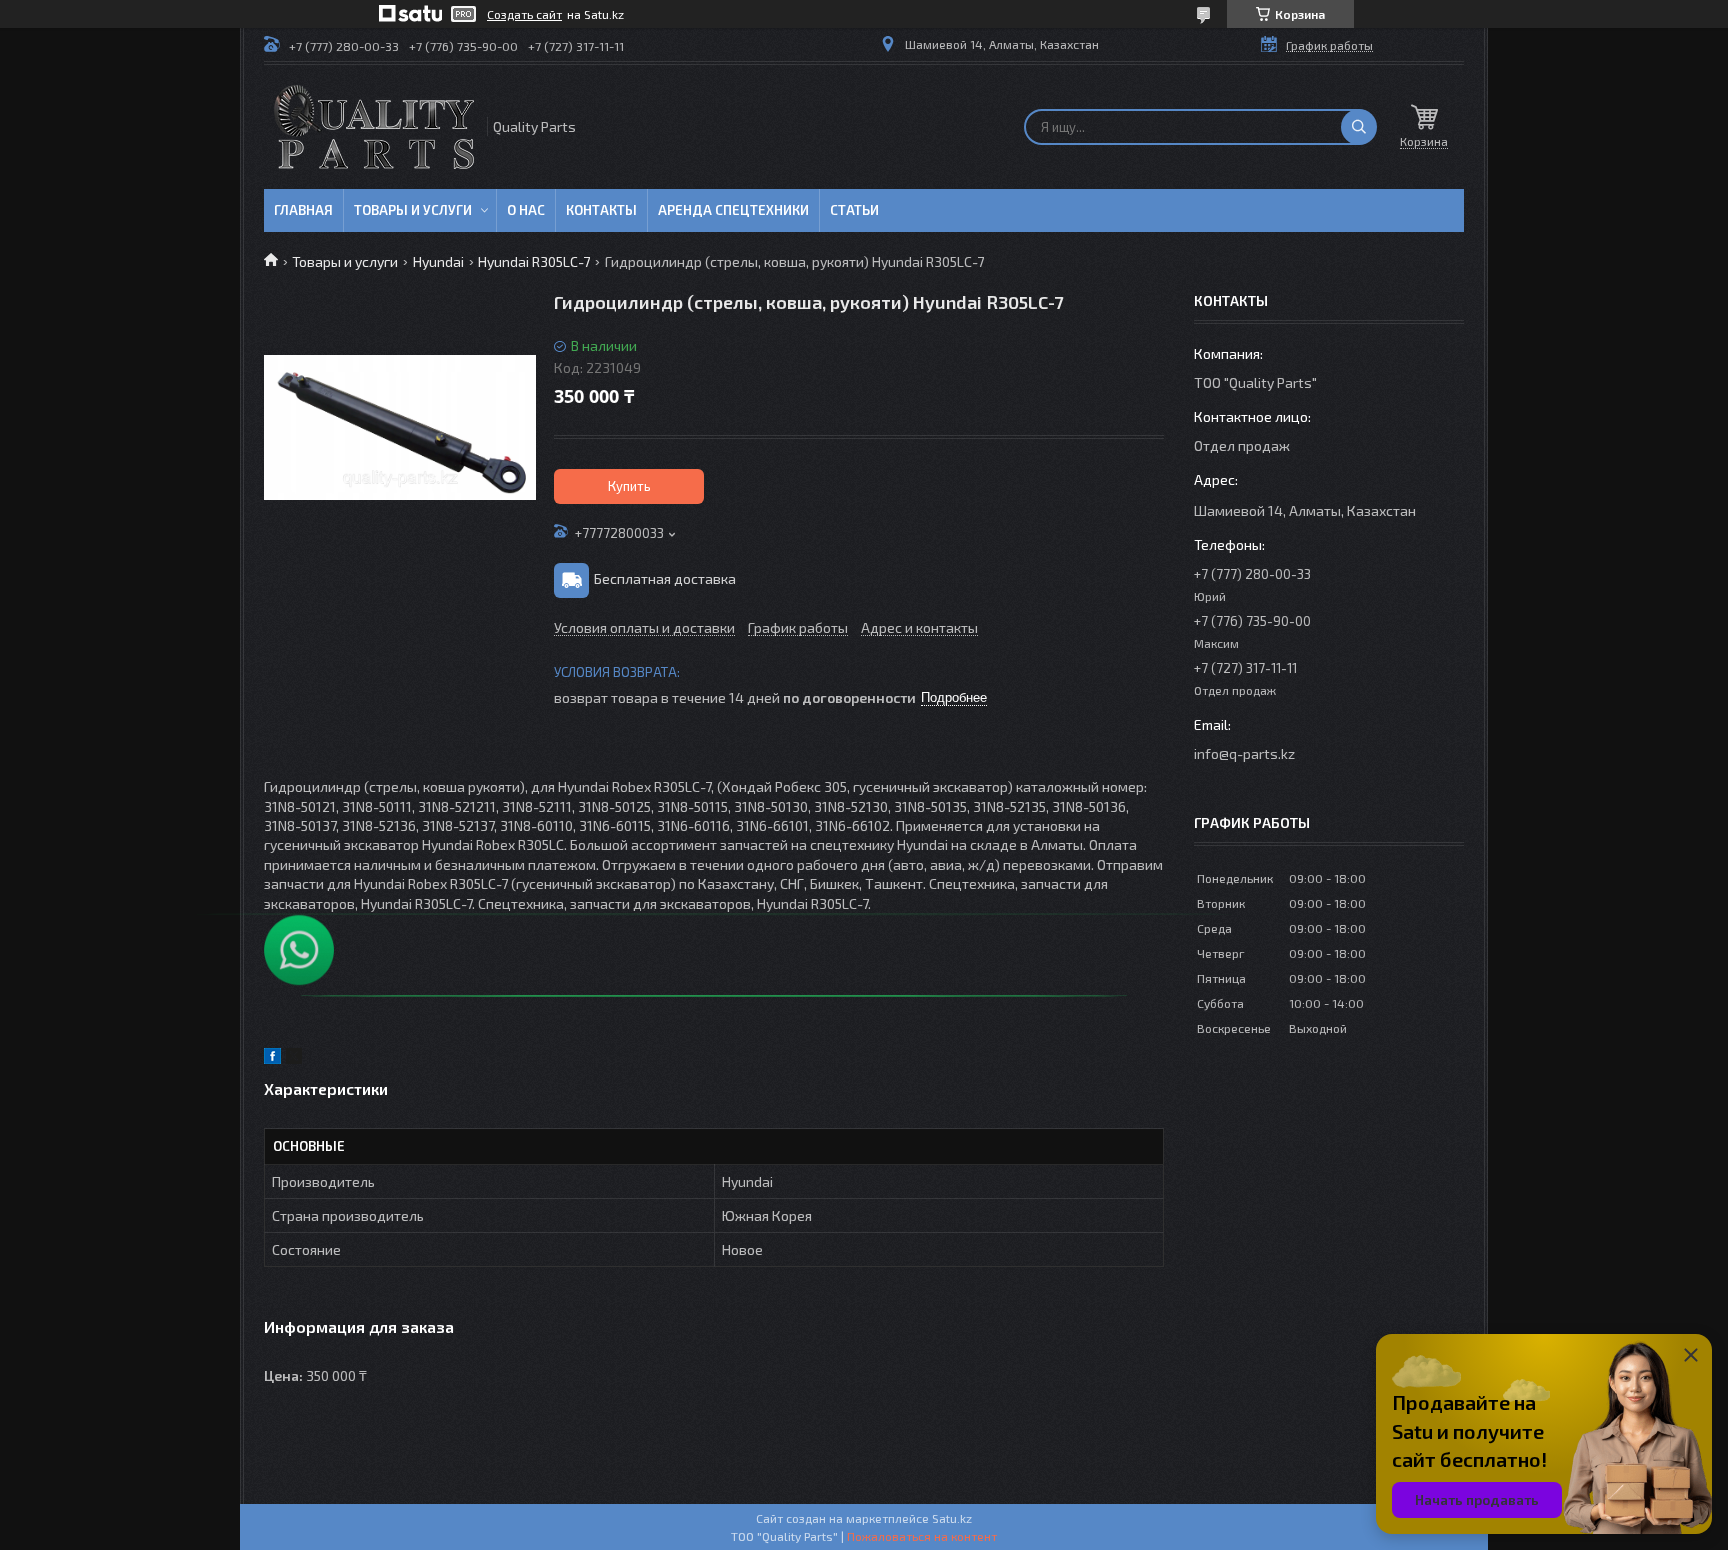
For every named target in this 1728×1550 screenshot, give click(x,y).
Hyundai (438, 261)
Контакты (601, 210)
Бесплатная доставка (665, 578)
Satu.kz (952, 1518)
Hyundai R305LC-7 (534, 261)
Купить (629, 486)
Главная (303, 210)
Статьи (854, 210)
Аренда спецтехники (733, 210)
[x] (294, 1058)
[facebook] (272, 1058)
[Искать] (1359, 127)
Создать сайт (524, 14)
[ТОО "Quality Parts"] (374, 127)
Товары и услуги (413, 210)
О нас (526, 210)
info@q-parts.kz (1244, 753)
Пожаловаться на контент (922, 1536)
